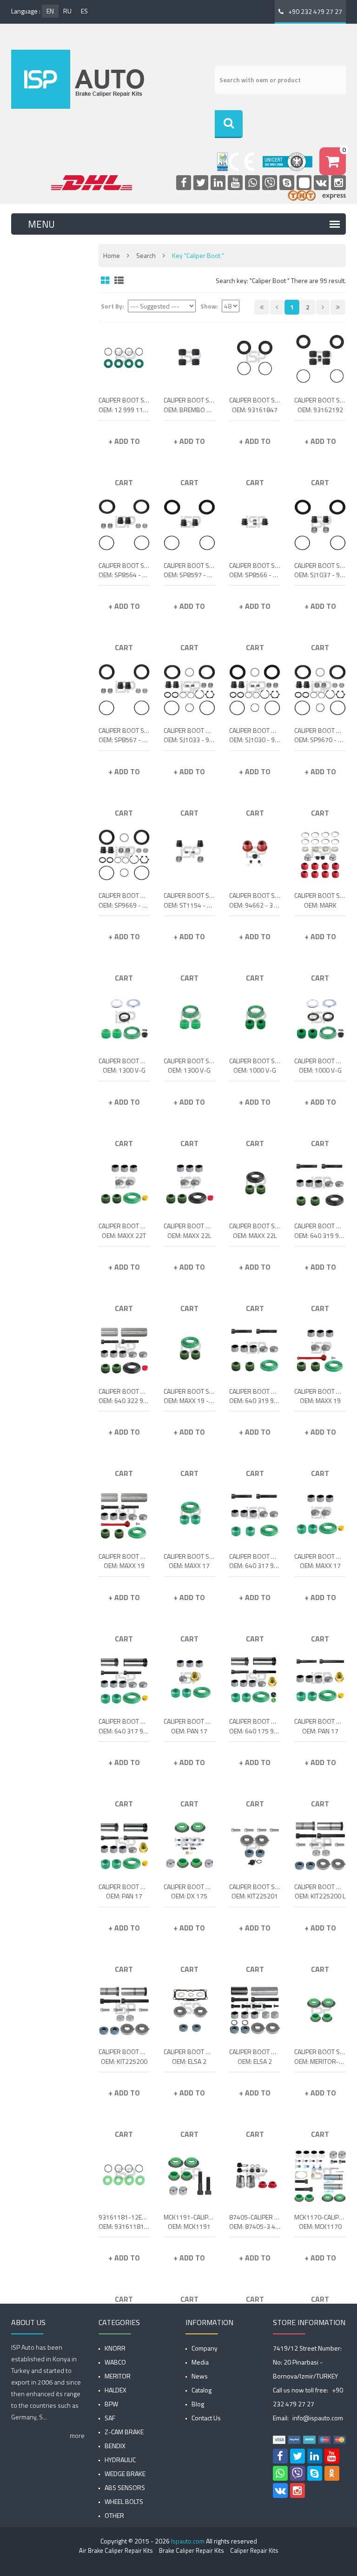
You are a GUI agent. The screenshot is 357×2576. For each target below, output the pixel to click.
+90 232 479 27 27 (315, 11)
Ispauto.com (188, 2541)
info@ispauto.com (318, 2418)
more (77, 2435)
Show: (209, 306)
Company (205, 2348)
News (200, 2376)
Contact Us (206, 2418)
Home (112, 255)
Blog (198, 2404)
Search (146, 255)
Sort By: (112, 306)
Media (200, 2362)
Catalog (202, 2390)
